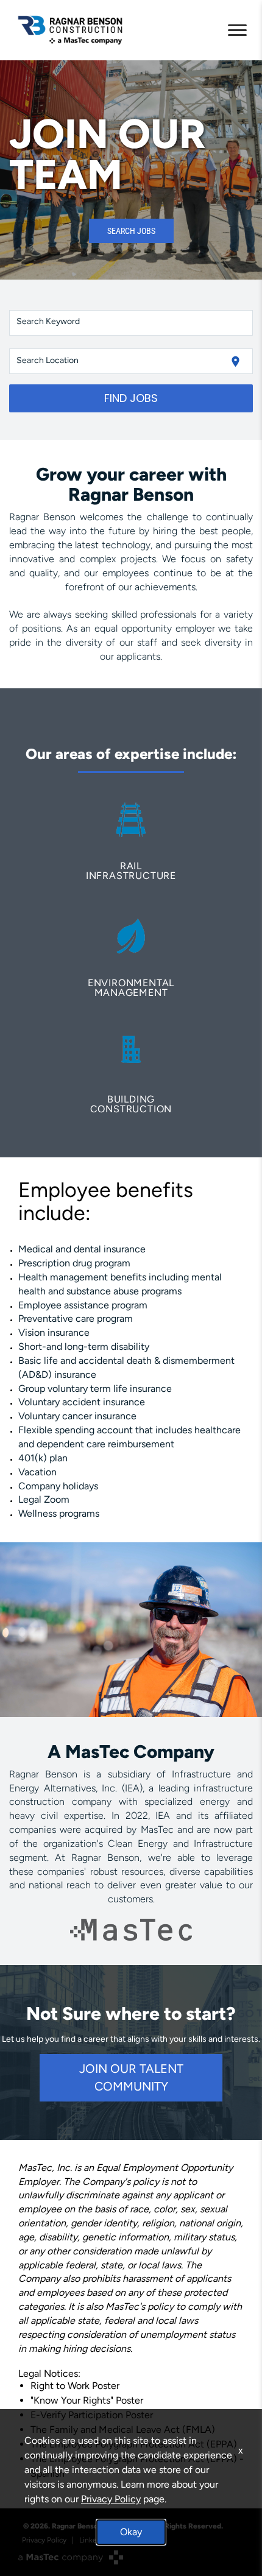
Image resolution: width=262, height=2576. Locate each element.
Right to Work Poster (75, 2386)
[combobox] (131, 323)
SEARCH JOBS (131, 231)
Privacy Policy (111, 2499)
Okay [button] (131, 2532)
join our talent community (131, 2077)
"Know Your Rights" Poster (87, 2400)
